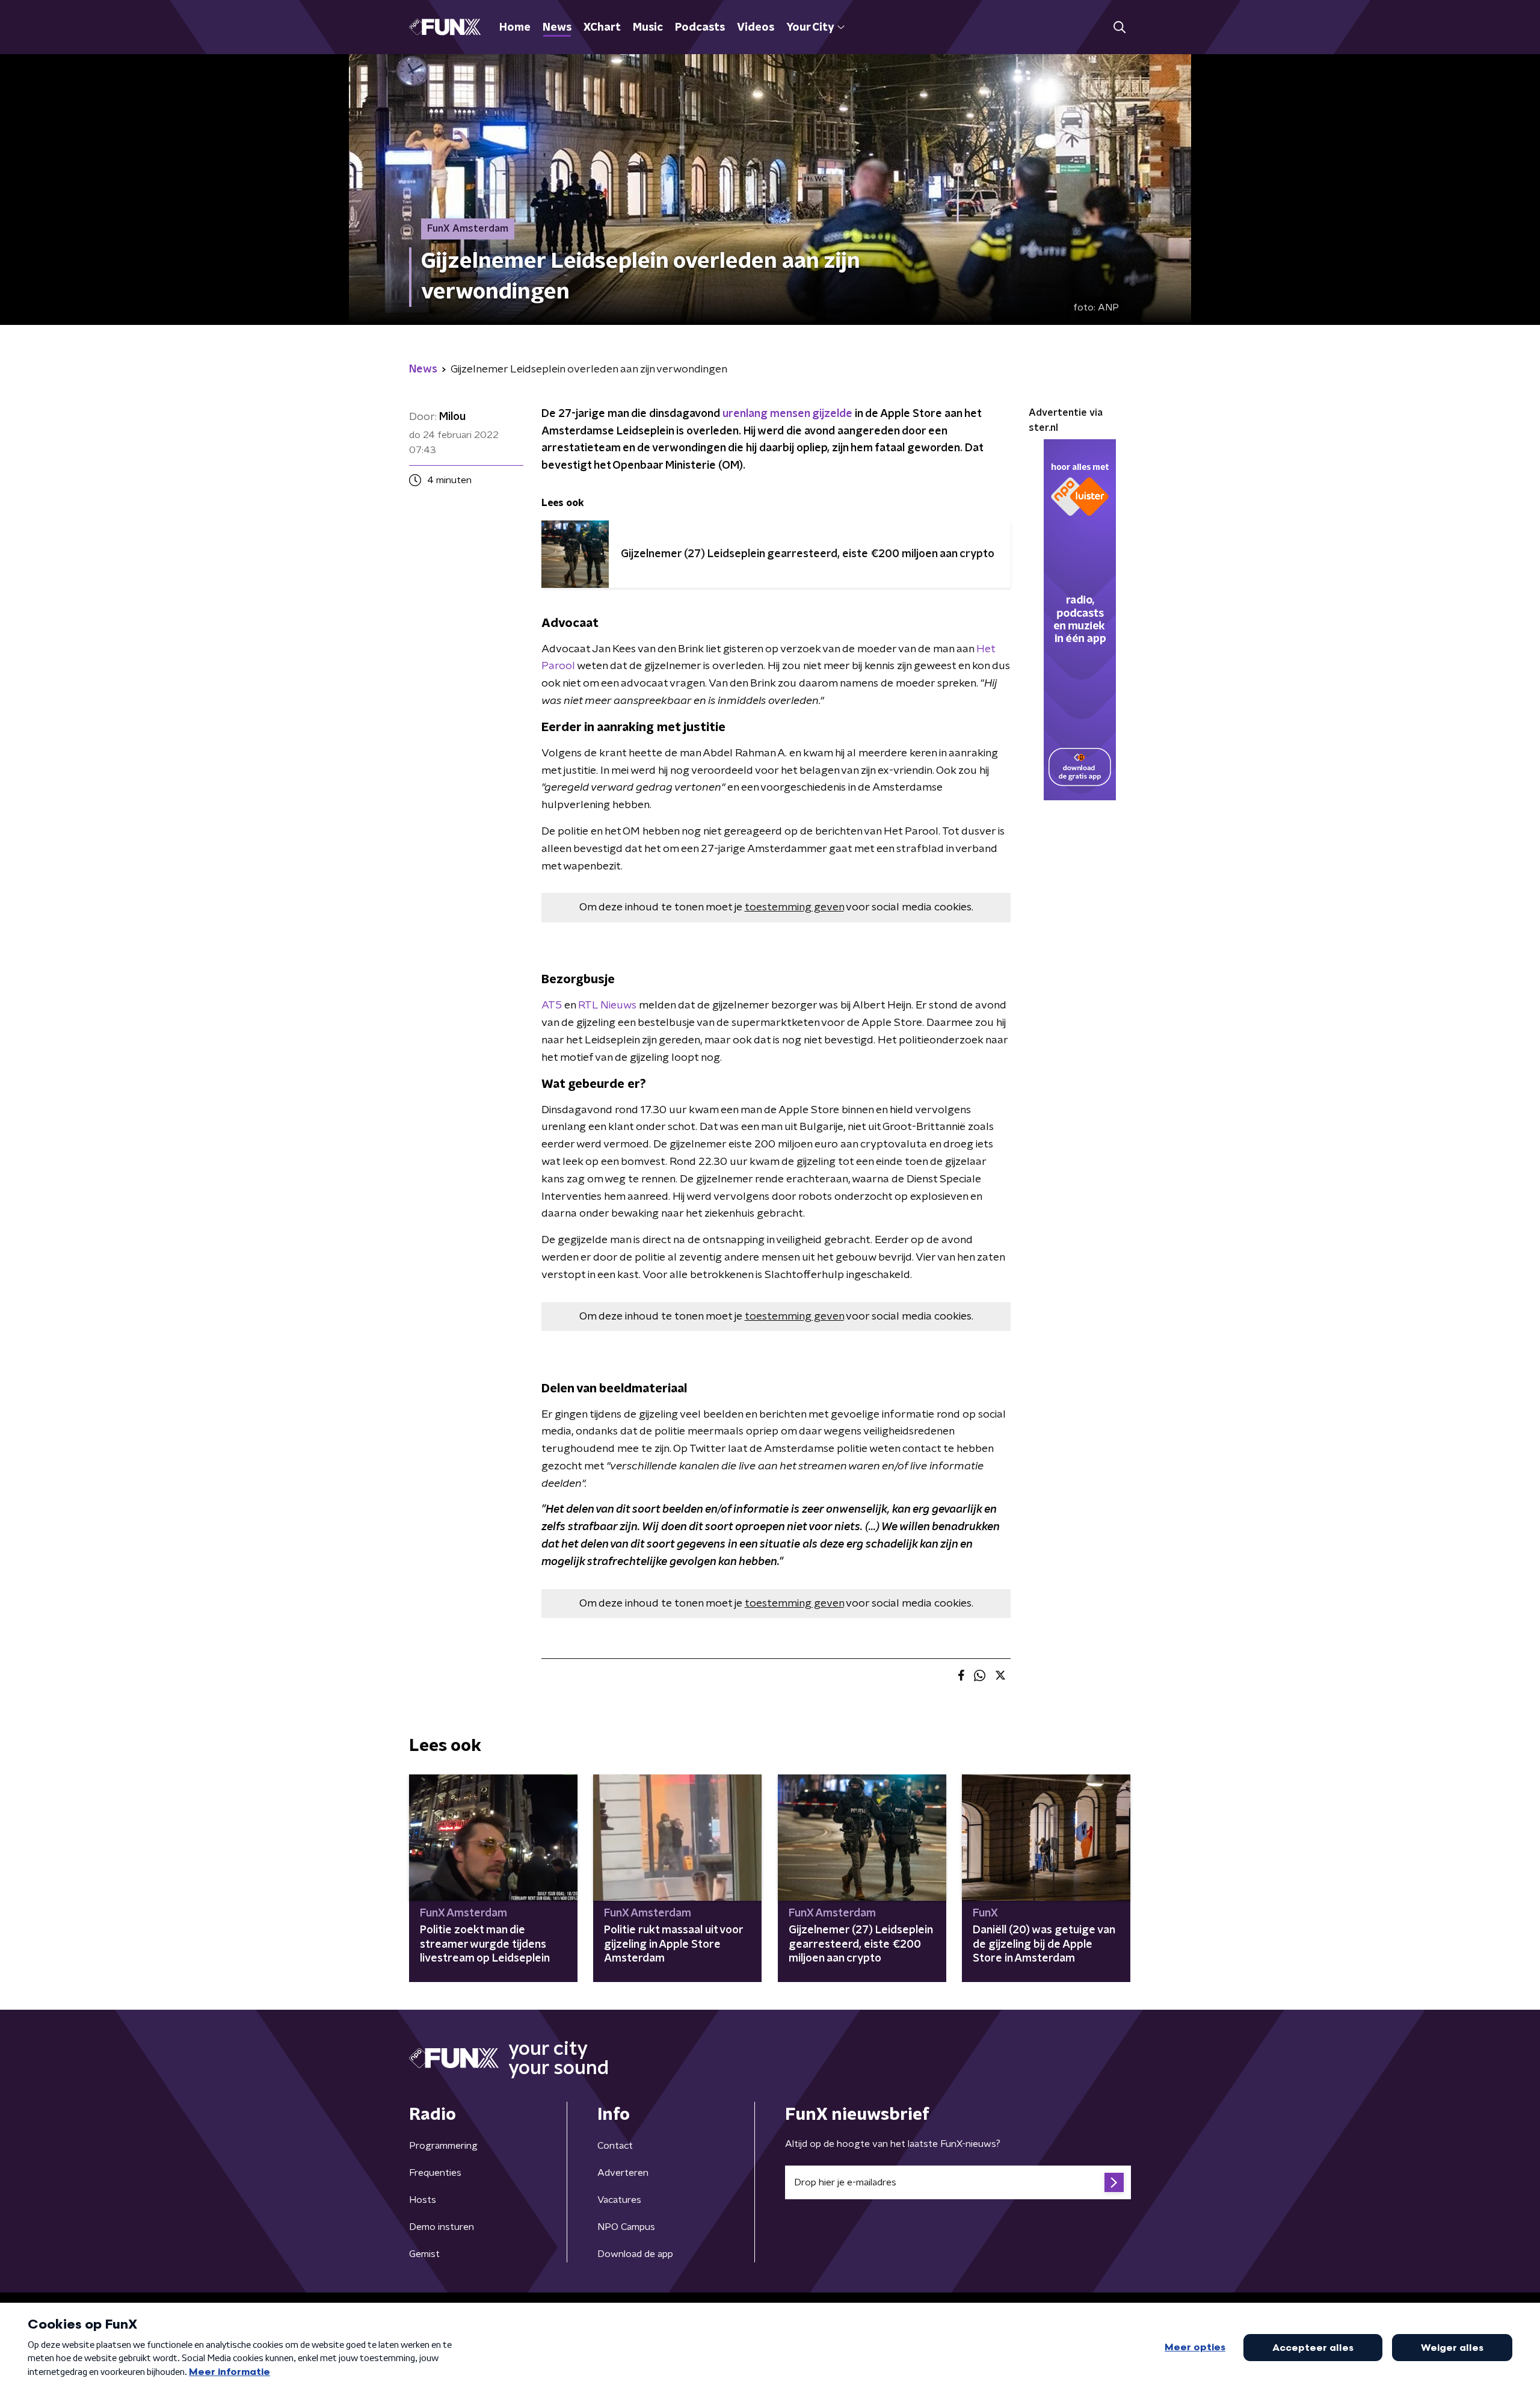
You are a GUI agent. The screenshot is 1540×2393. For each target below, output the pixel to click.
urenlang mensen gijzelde (787, 414)
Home (515, 28)
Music (648, 28)
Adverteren (623, 2173)
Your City (810, 28)
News (557, 28)
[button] (1119, 27)
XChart (602, 28)
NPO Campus (626, 2227)
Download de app (635, 2254)
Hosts (423, 2200)
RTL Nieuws (606, 1005)
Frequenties (435, 2173)
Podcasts (700, 28)
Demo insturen (442, 2227)
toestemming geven (794, 907)
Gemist (424, 2254)
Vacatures (619, 2200)
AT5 (552, 1005)
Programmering (443, 2146)
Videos (756, 28)
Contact (615, 2146)
